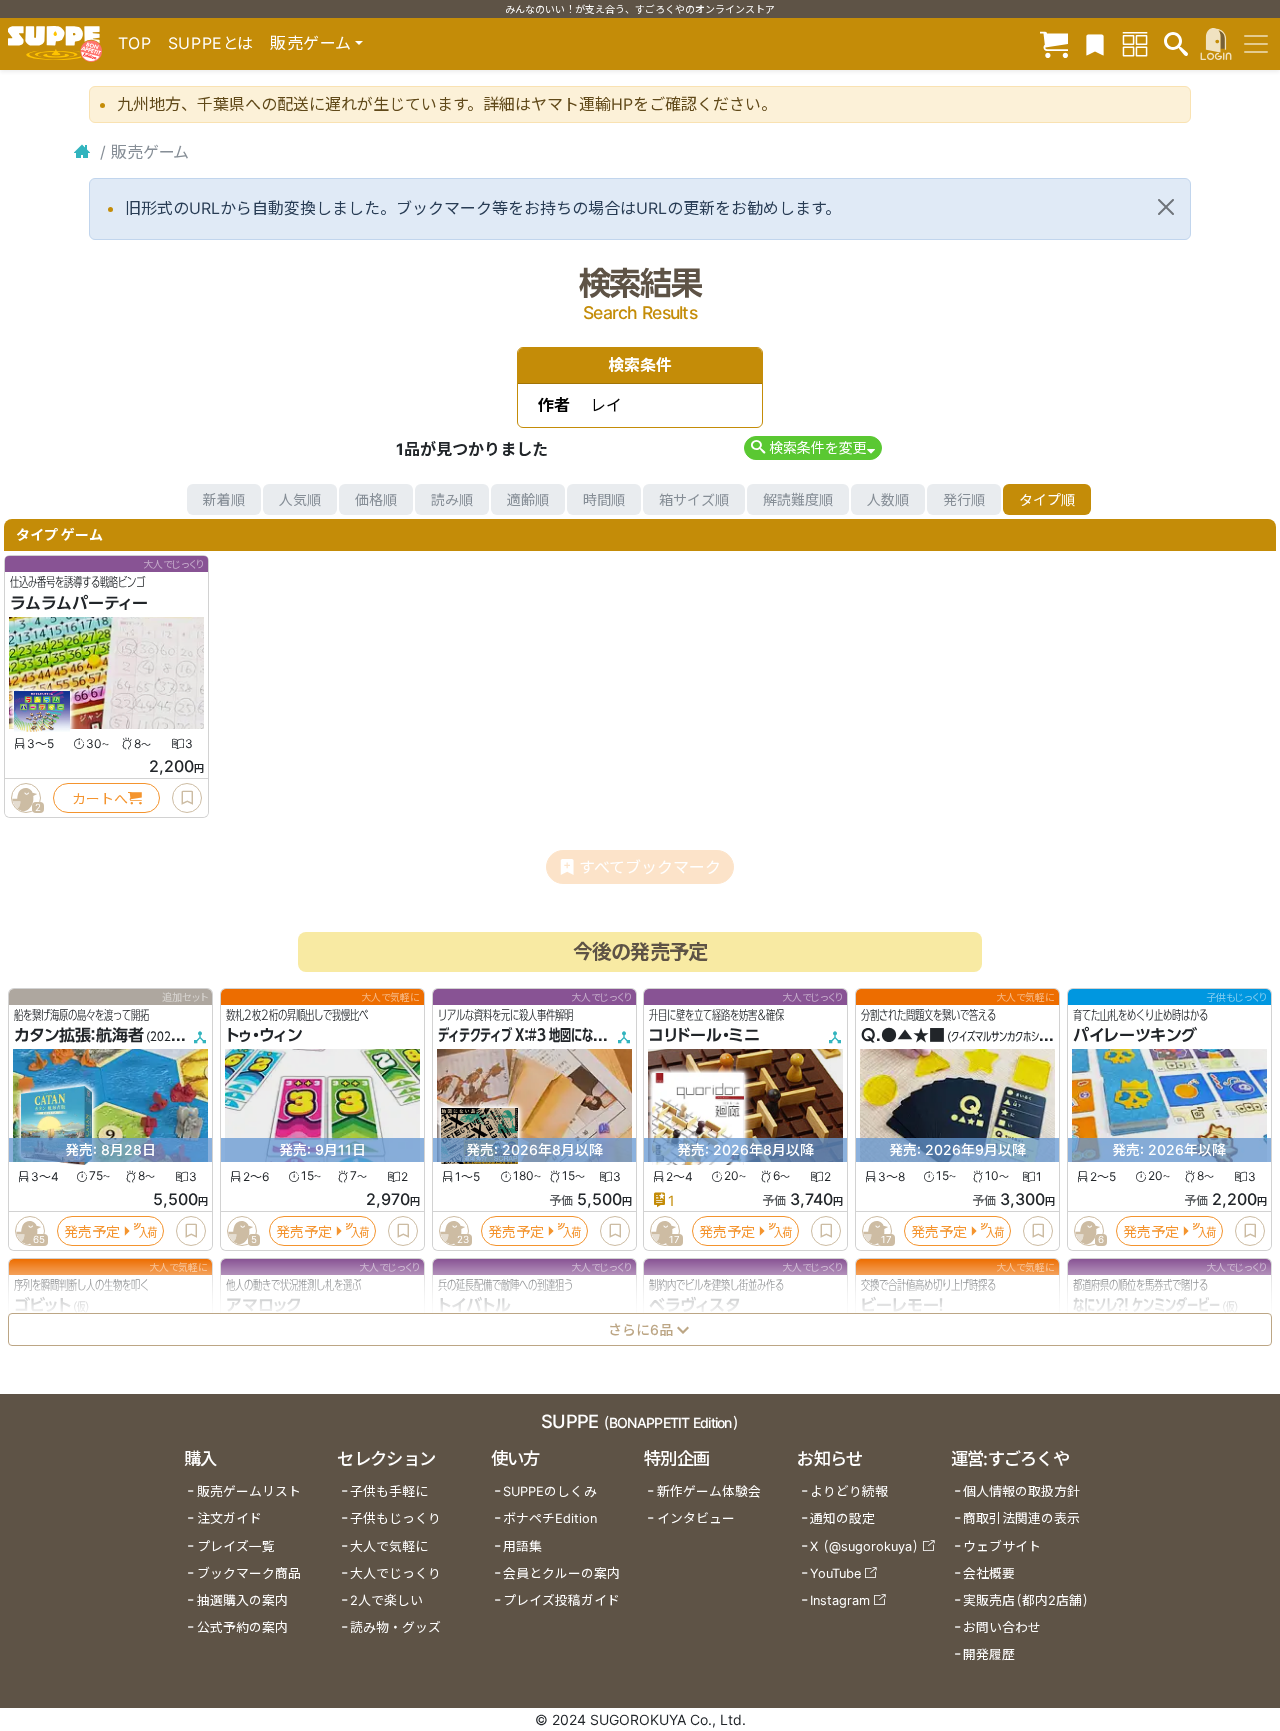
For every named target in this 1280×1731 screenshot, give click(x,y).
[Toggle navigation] (1256, 44)
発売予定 (92, 1231)
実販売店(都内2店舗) (1026, 1600)
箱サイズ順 (694, 499)
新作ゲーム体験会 (709, 1491)
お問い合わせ (1002, 1627)
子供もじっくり (395, 1518)
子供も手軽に (389, 1491)
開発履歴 (989, 1654)
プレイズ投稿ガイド (561, 1600)
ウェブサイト (1002, 1546)
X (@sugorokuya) (864, 1546)
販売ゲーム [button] (310, 43)
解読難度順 (798, 499)
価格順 (376, 499)
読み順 (452, 499)
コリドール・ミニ (704, 1036)
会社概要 (989, 1573)
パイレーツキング (1135, 1036)
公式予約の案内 (242, 1627)
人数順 (888, 499)
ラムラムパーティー (79, 603)
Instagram (840, 1600)
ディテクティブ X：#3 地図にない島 (526, 1036)
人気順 (300, 499)
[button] (812, 447)
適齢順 (528, 499)
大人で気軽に (389, 1546)
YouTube (835, 1573)
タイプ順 (1047, 499)
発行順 (964, 499)
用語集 (522, 1546)
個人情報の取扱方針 (1021, 1491)
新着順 (224, 499)
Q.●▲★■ (903, 1036)
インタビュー (696, 1518)
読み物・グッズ (395, 1627)
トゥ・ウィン (264, 1036)
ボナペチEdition (550, 1518)
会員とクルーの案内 (561, 1573)
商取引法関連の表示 (1021, 1518)
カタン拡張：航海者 (79, 1036)
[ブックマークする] (187, 798)
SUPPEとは (211, 43)
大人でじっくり (395, 1573)
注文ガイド (229, 1518)
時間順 (604, 499)
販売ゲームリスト (249, 1491)
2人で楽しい (386, 1600)
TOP (135, 43)
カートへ (100, 798)
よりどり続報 (849, 1491)
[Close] (1166, 207)
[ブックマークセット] (1095, 43)
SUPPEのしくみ (550, 1491)
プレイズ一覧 (236, 1546)
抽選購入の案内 (242, 1600)
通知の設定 (842, 1518)
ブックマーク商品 (249, 1573)
